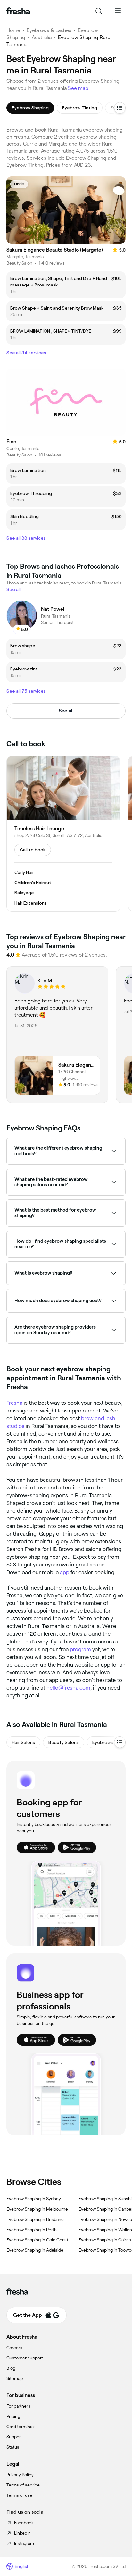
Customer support (25, 2358)
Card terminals (21, 2427)
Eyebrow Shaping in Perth (32, 2230)
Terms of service (23, 2485)
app (65, 1572)
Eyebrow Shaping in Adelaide (35, 2250)
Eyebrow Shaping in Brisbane (35, 2219)
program (80, 1649)
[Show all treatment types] (120, 108)
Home (13, 30)
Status (13, 2447)
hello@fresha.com (68, 1688)
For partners (18, 2406)
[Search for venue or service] (99, 11)
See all (66, 711)
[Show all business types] (120, 1742)
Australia (42, 37)
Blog (11, 2368)
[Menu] (118, 11)
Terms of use (19, 2495)
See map (78, 88)
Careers (14, 2348)
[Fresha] (18, 11)
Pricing (13, 2416)
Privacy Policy (20, 2475)
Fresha (14, 1403)
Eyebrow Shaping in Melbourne (37, 2209)
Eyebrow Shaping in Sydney (34, 2199)
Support (14, 2437)
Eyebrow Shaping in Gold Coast (37, 2240)
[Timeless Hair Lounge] (63, 834)
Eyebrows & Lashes (49, 30)
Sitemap (15, 2378)
